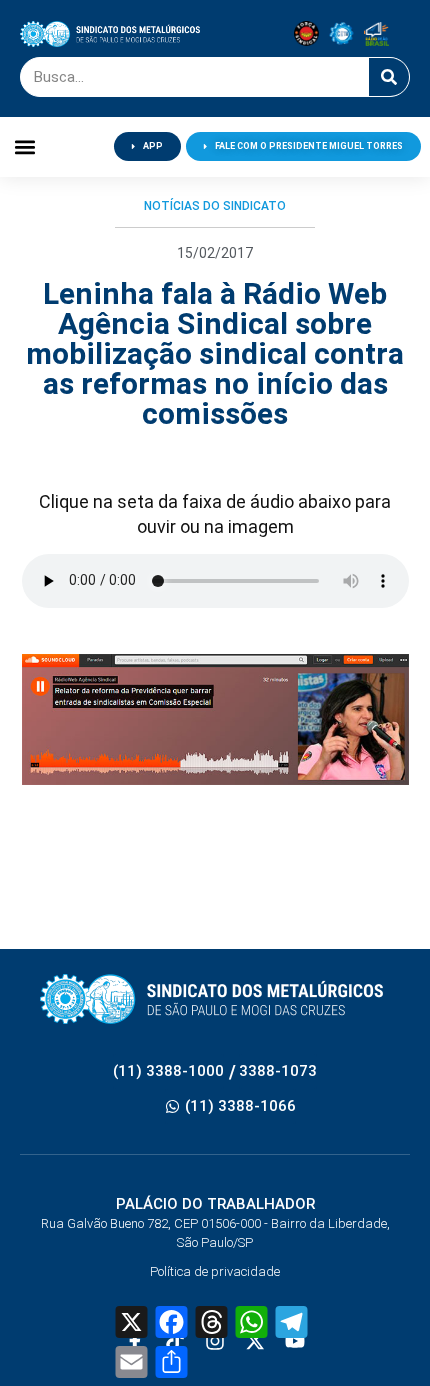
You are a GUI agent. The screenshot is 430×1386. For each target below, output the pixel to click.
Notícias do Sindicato (215, 206)
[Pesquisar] (389, 77)
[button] (25, 146)
